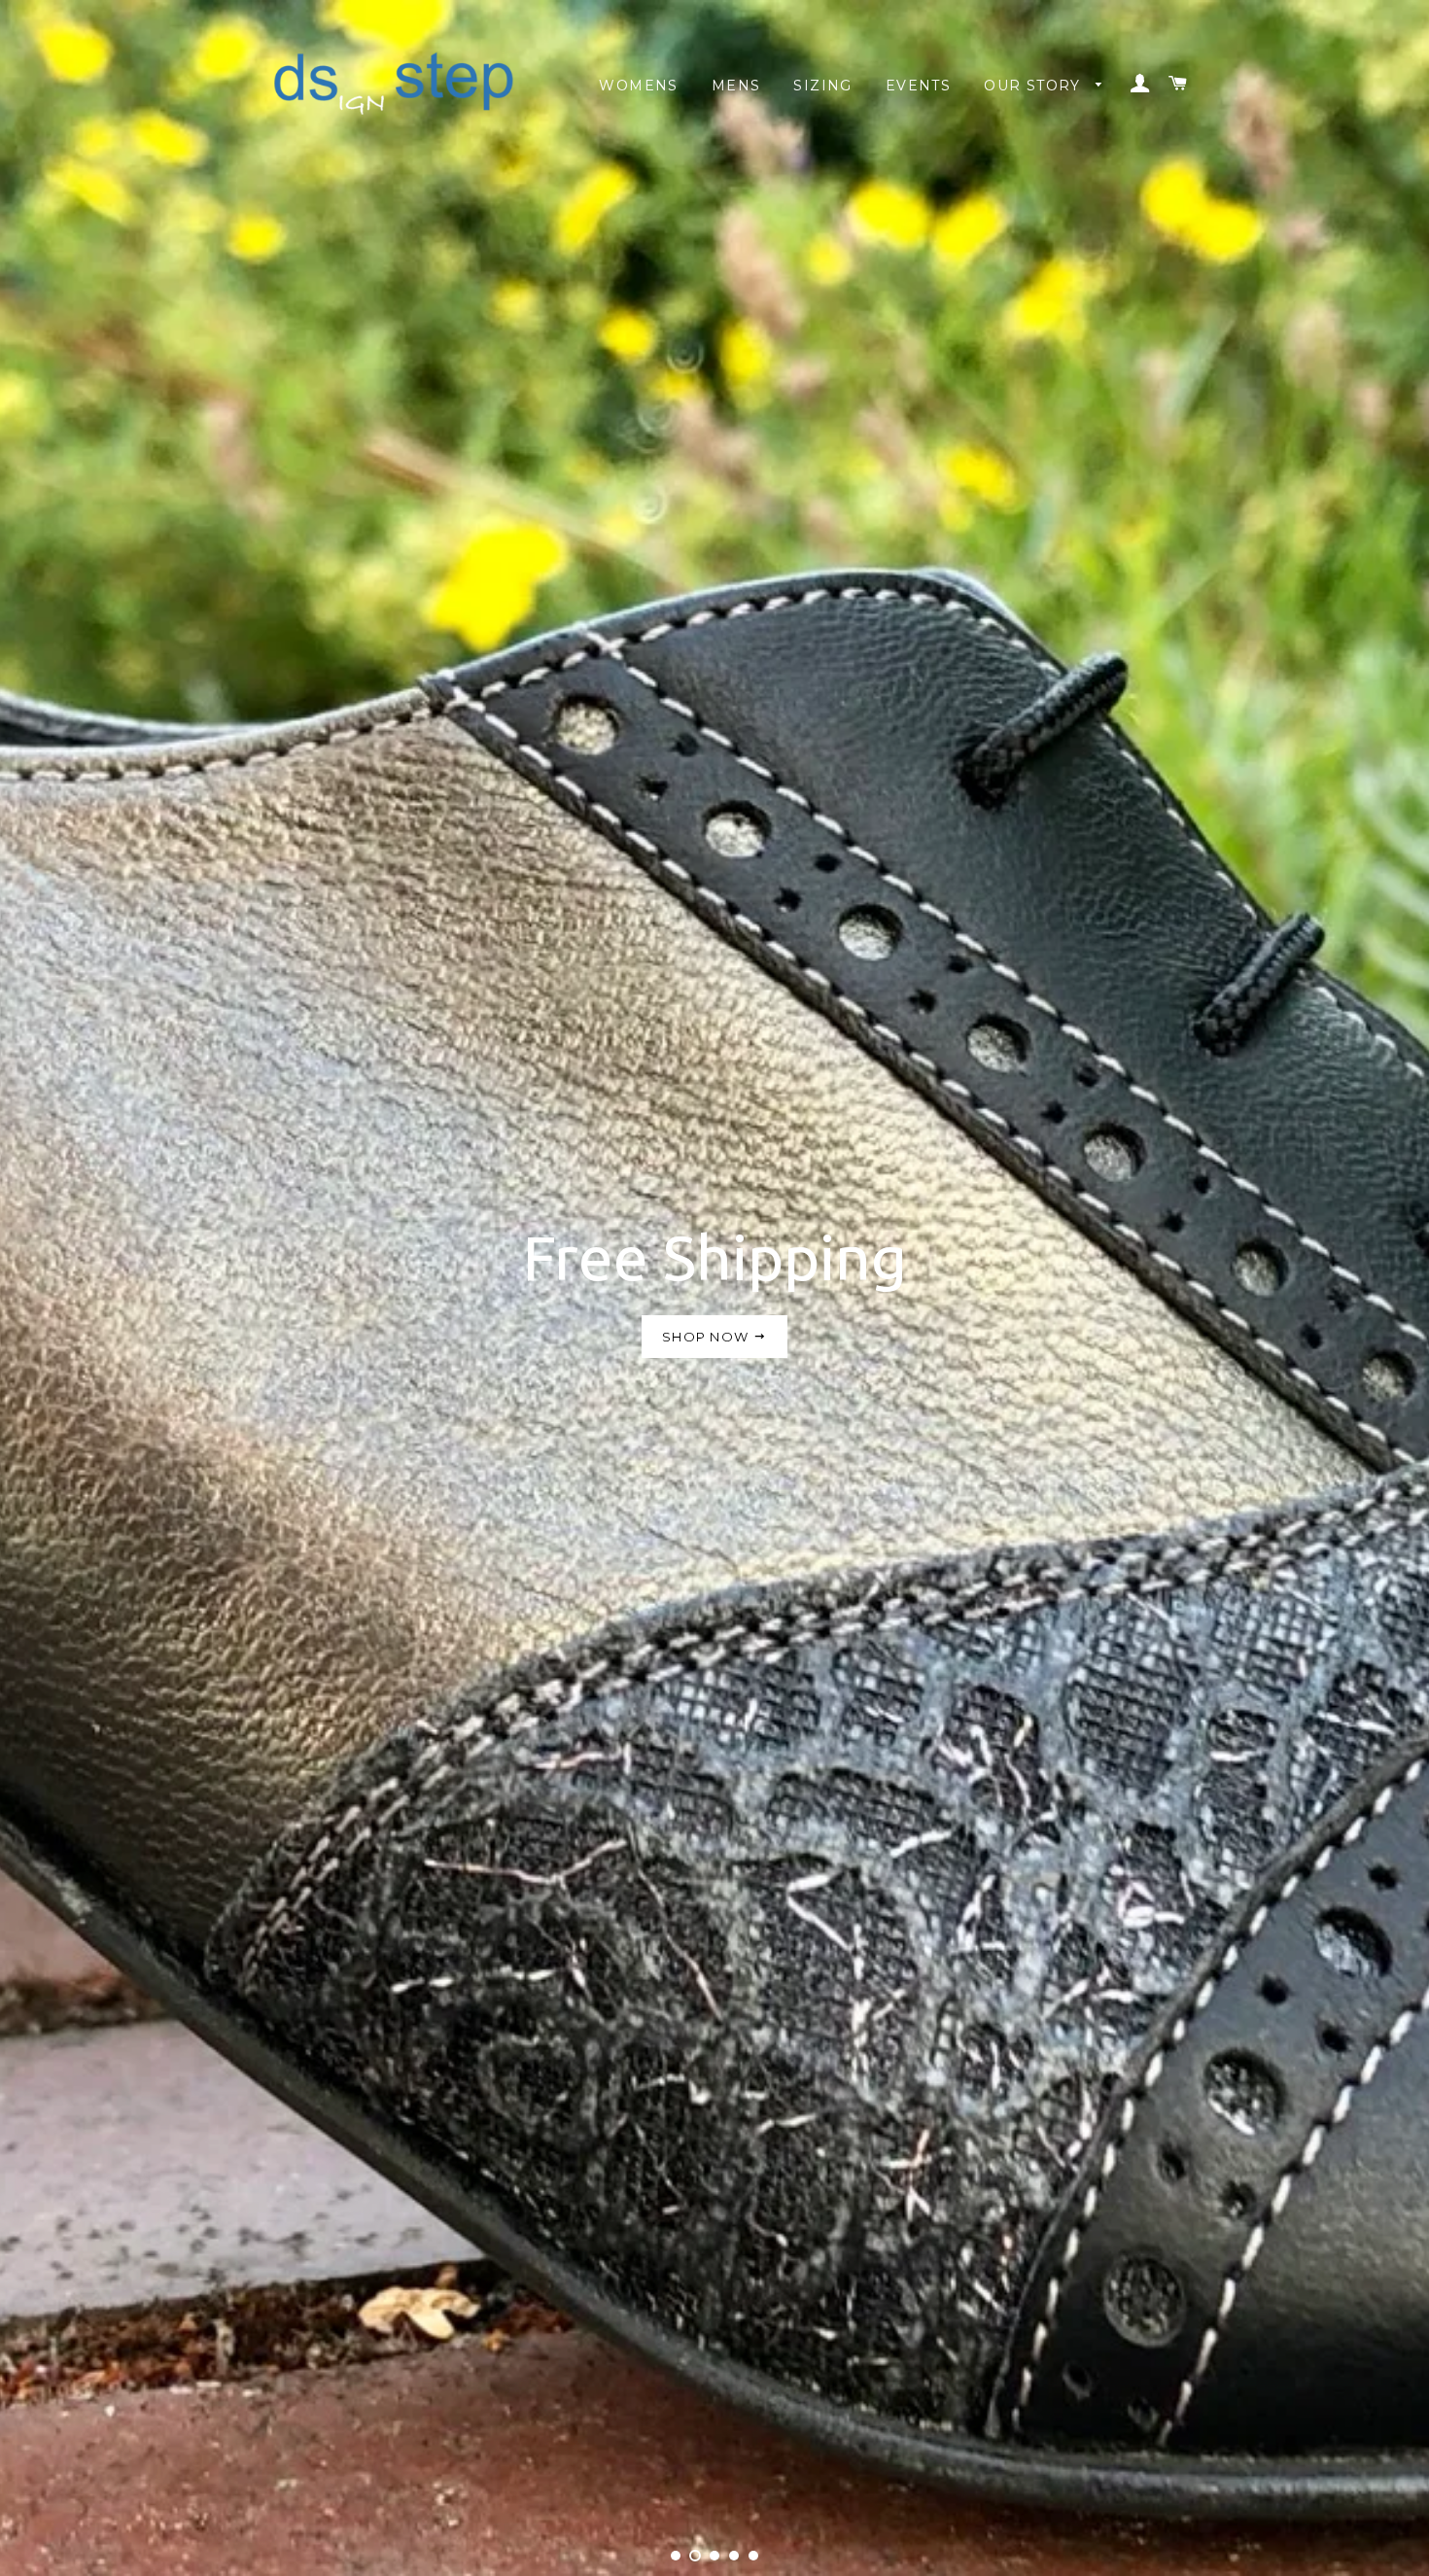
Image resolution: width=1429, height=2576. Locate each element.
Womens (638, 86)
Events (918, 86)
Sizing (822, 86)
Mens (736, 86)
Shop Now (708, 1337)
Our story (1035, 86)
